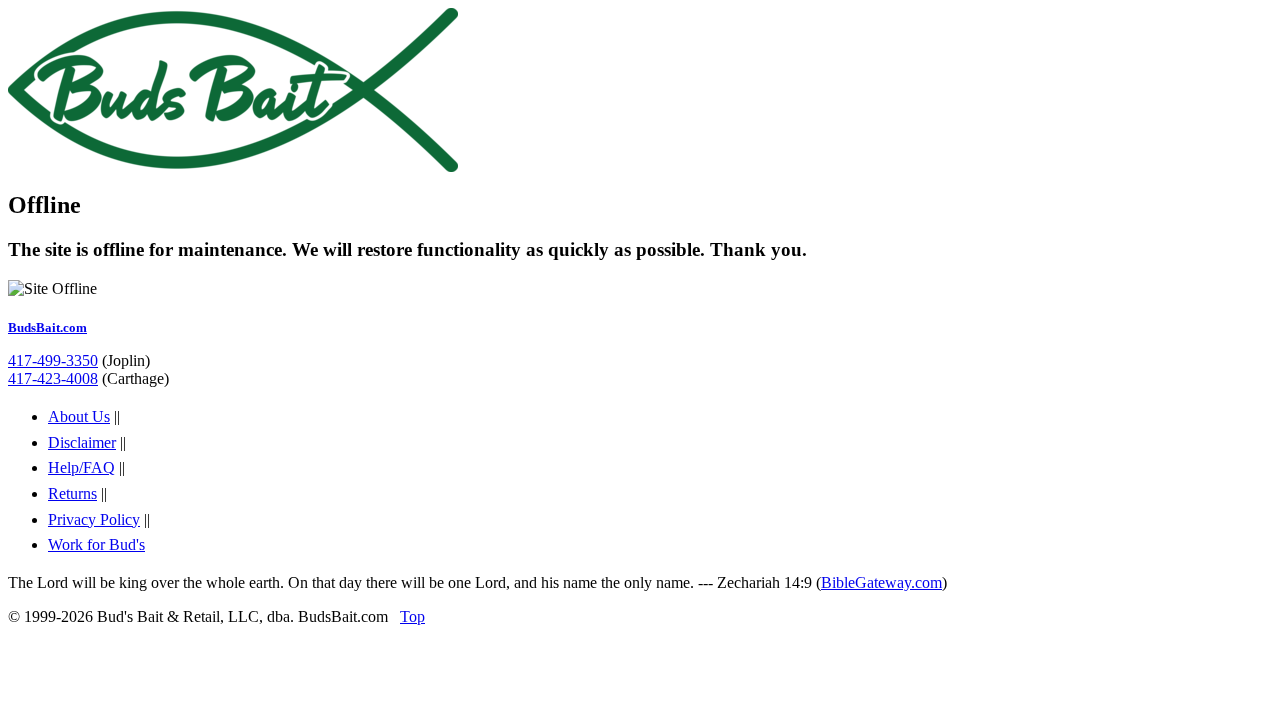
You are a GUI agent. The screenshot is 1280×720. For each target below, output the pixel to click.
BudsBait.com (47, 327)
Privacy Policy (94, 519)
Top (412, 616)
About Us (79, 416)
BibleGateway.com (881, 582)
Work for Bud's (96, 544)
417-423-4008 (53, 378)
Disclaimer (82, 442)
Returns (72, 493)
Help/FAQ (81, 467)
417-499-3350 (53, 360)
